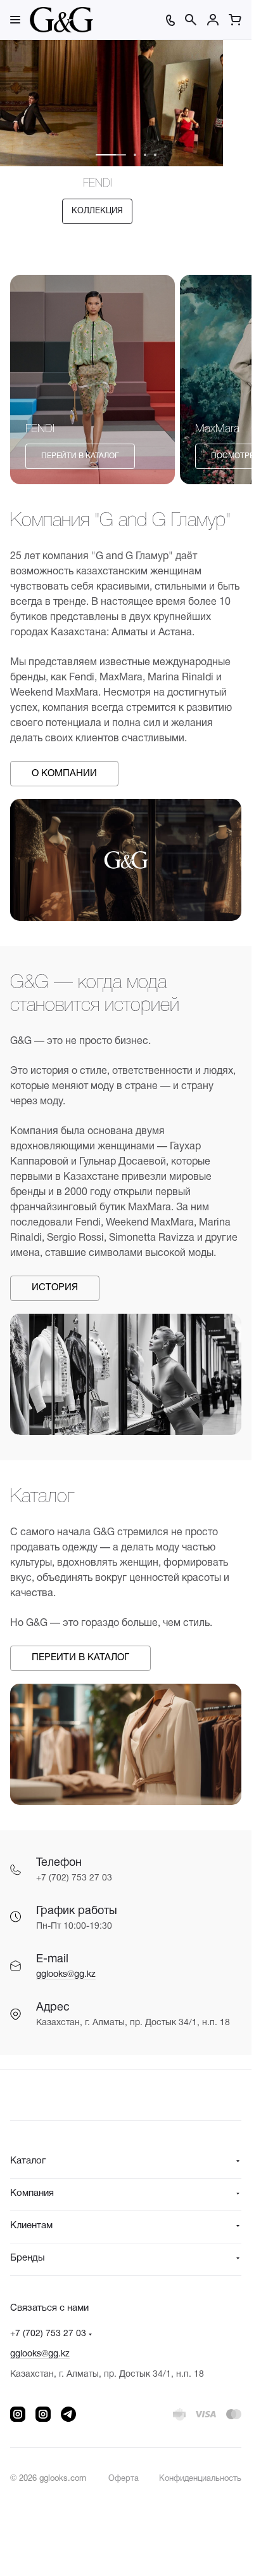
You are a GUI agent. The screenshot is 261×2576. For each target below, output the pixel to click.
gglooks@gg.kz (66, 1975)
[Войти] (213, 20)
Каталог (28, 2161)
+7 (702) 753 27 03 (48, 2334)
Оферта (124, 2479)
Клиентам (31, 2226)
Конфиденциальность (200, 2479)
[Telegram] (68, 2414)
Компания (32, 2193)
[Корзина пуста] (235, 20)
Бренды (28, 2258)
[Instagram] (18, 2414)
